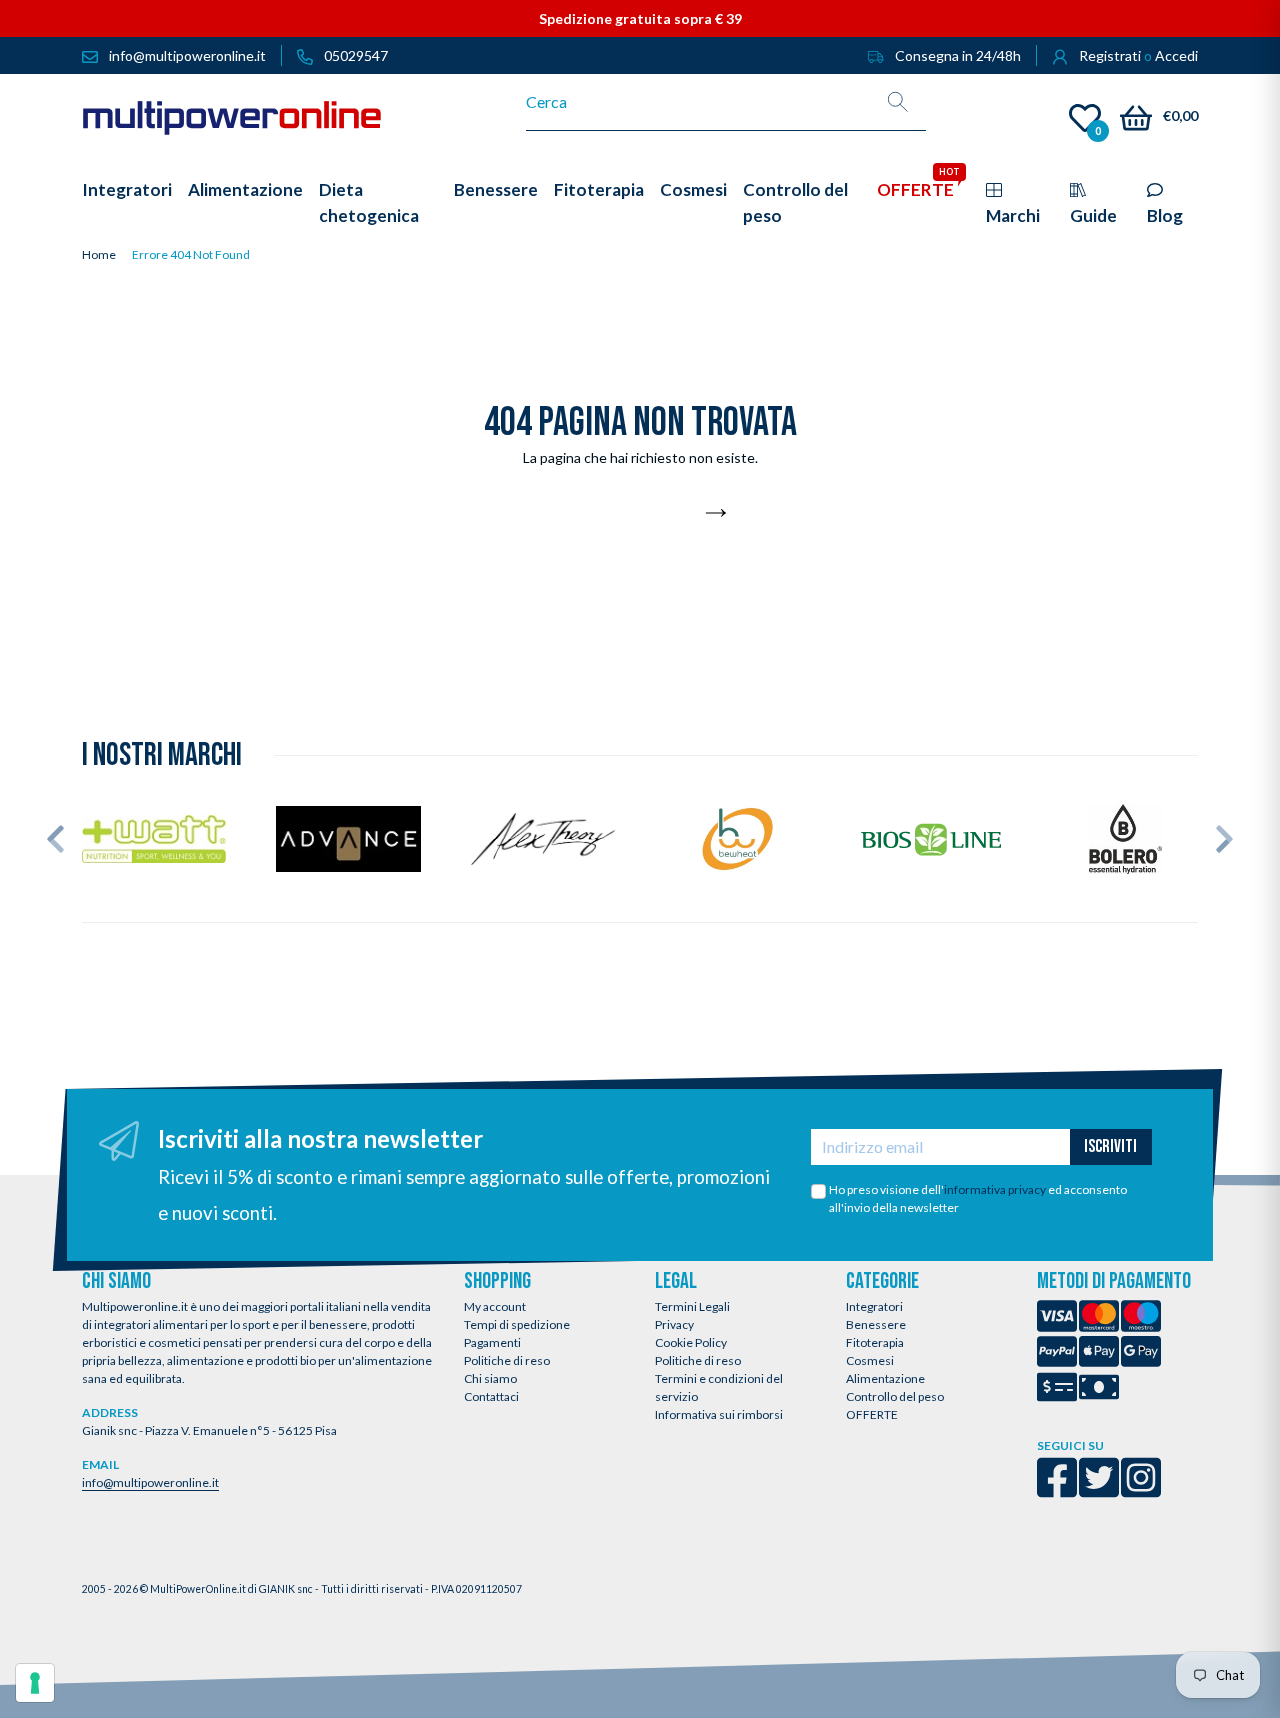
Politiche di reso (507, 1360)
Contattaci (491, 1396)
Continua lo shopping (629, 514)
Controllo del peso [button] (795, 202)
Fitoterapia (875, 1342)
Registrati (1110, 55)
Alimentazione (885, 1378)
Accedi (1176, 55)
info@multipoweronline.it (150, 1482)
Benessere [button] (496, 189)
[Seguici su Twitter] (1099, 1490)
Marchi (1013, 215)
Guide (1093, 215)
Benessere (876, 1324)
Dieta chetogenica (369, 202)
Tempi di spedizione (517, 1324)
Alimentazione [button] (245, 189)
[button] (55, 839)
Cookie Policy (691, 1342)
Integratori (874, 1306)
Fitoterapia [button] (599, 189)
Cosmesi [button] (693, 189)
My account (495, 1306)
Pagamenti (492, 1342)
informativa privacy (995, 1189)
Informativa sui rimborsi (719, 1414)
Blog (1165, 215)
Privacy (674, 1324)
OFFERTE (872, 1414)
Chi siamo (490, 1378)
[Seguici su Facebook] (1057, 1490)
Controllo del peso (895, 1396)
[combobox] (698, 102)
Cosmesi (870, 1360)
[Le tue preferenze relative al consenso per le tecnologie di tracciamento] (35, 1683)
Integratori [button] (127, 189)
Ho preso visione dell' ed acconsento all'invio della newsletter (978, 1198)
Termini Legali (692, 1306)
